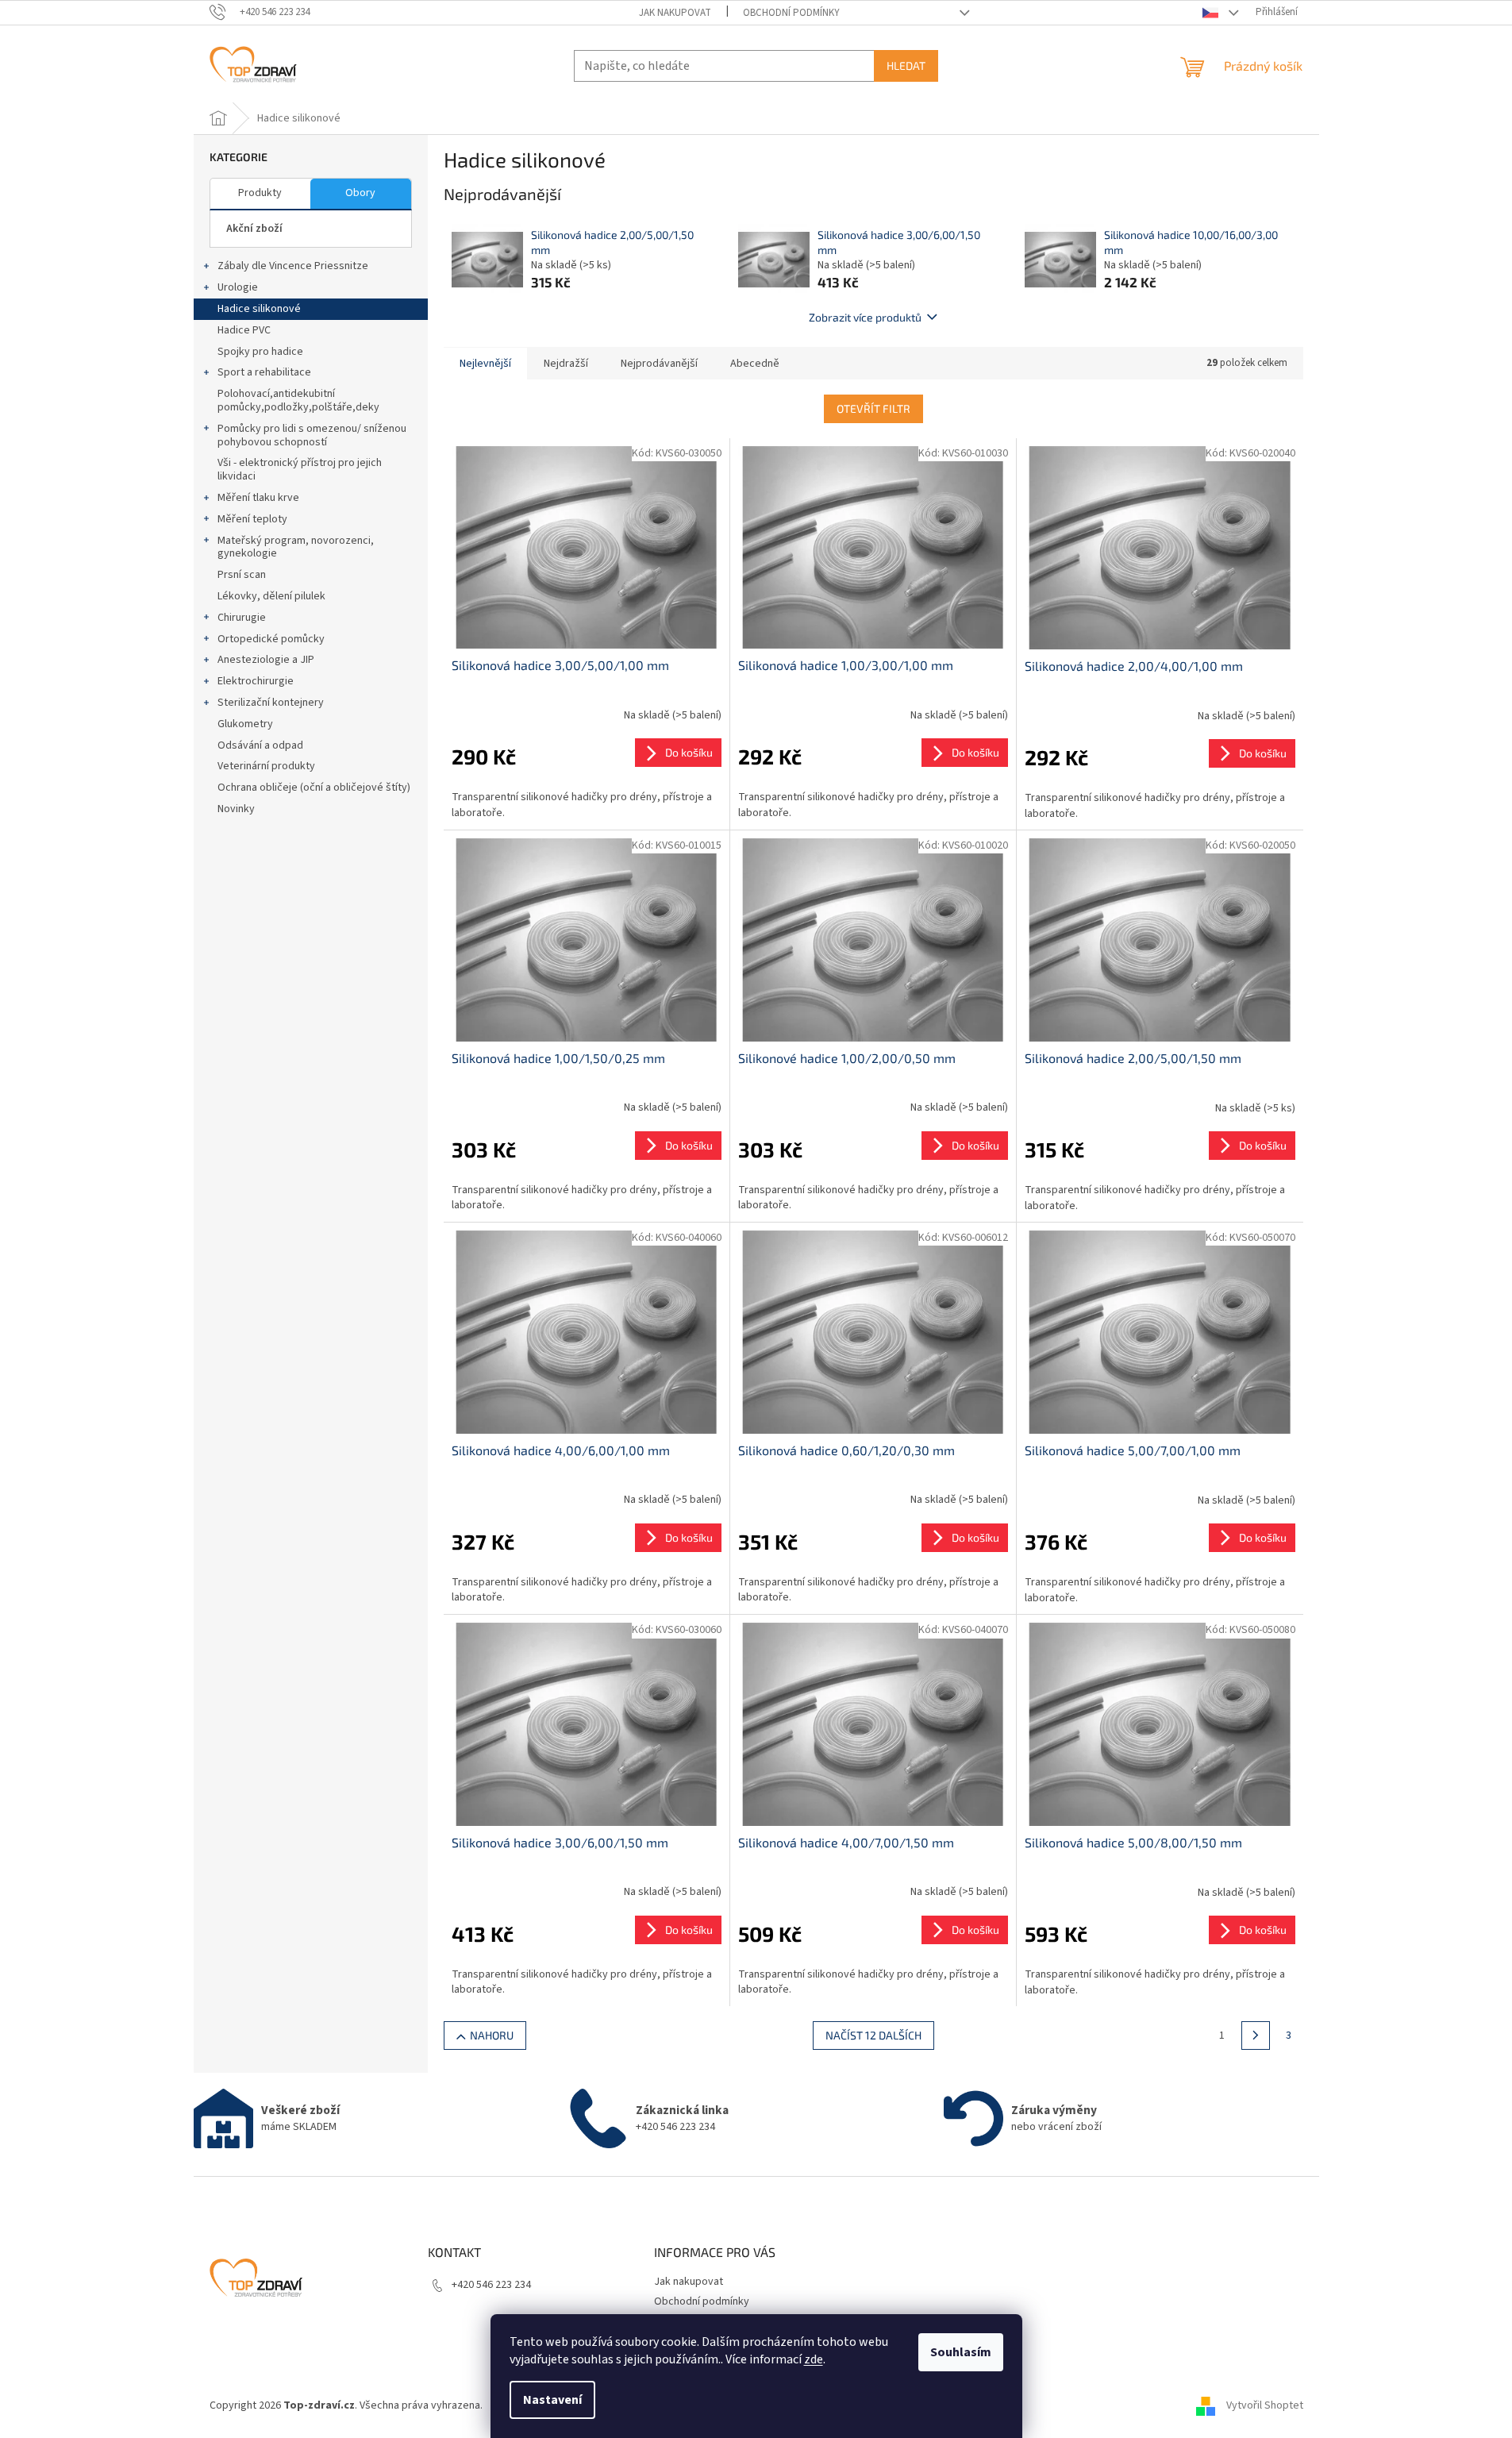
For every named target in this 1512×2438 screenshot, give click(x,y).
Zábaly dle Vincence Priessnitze (293, 266)
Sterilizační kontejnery (271, 703)
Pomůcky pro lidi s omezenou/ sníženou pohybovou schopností (312, 435)
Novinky (236, 809)
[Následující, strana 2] (1256, 2036)
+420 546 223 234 (491, 2285)
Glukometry (245, 724)
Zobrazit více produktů (865, 317)
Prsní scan (242, 575)
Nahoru (492, 2035)
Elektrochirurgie (256, 681)
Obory (360, 193)
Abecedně (755, 364)
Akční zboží (254, 229)
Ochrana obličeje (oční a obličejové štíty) (314, 788)
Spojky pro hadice (260, 352)
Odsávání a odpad (260, 745)
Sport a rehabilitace (264, 372)
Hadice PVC (244, 330)
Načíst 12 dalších (873, 2035)
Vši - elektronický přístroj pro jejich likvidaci (300, 470)
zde (814, 2359)
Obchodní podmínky (791, 13)
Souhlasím (961, 2352)
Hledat (906, 65)
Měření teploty (252, 519)
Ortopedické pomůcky (271, 639)
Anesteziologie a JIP (266, 660)
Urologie (238, 287)
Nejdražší (566, 364)
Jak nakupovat (675, 13)
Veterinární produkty (266, 766)
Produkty (260, 193)
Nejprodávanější (659, 364)
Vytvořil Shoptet (1265, 2405)
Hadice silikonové (259, 309)
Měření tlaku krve (258, 498)
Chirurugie (242, 618)
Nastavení (552, 2400)
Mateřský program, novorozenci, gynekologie (296, 547)
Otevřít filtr (873, 408)
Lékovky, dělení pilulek (271, 596)
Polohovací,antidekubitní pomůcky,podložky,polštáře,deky (298, 401)
